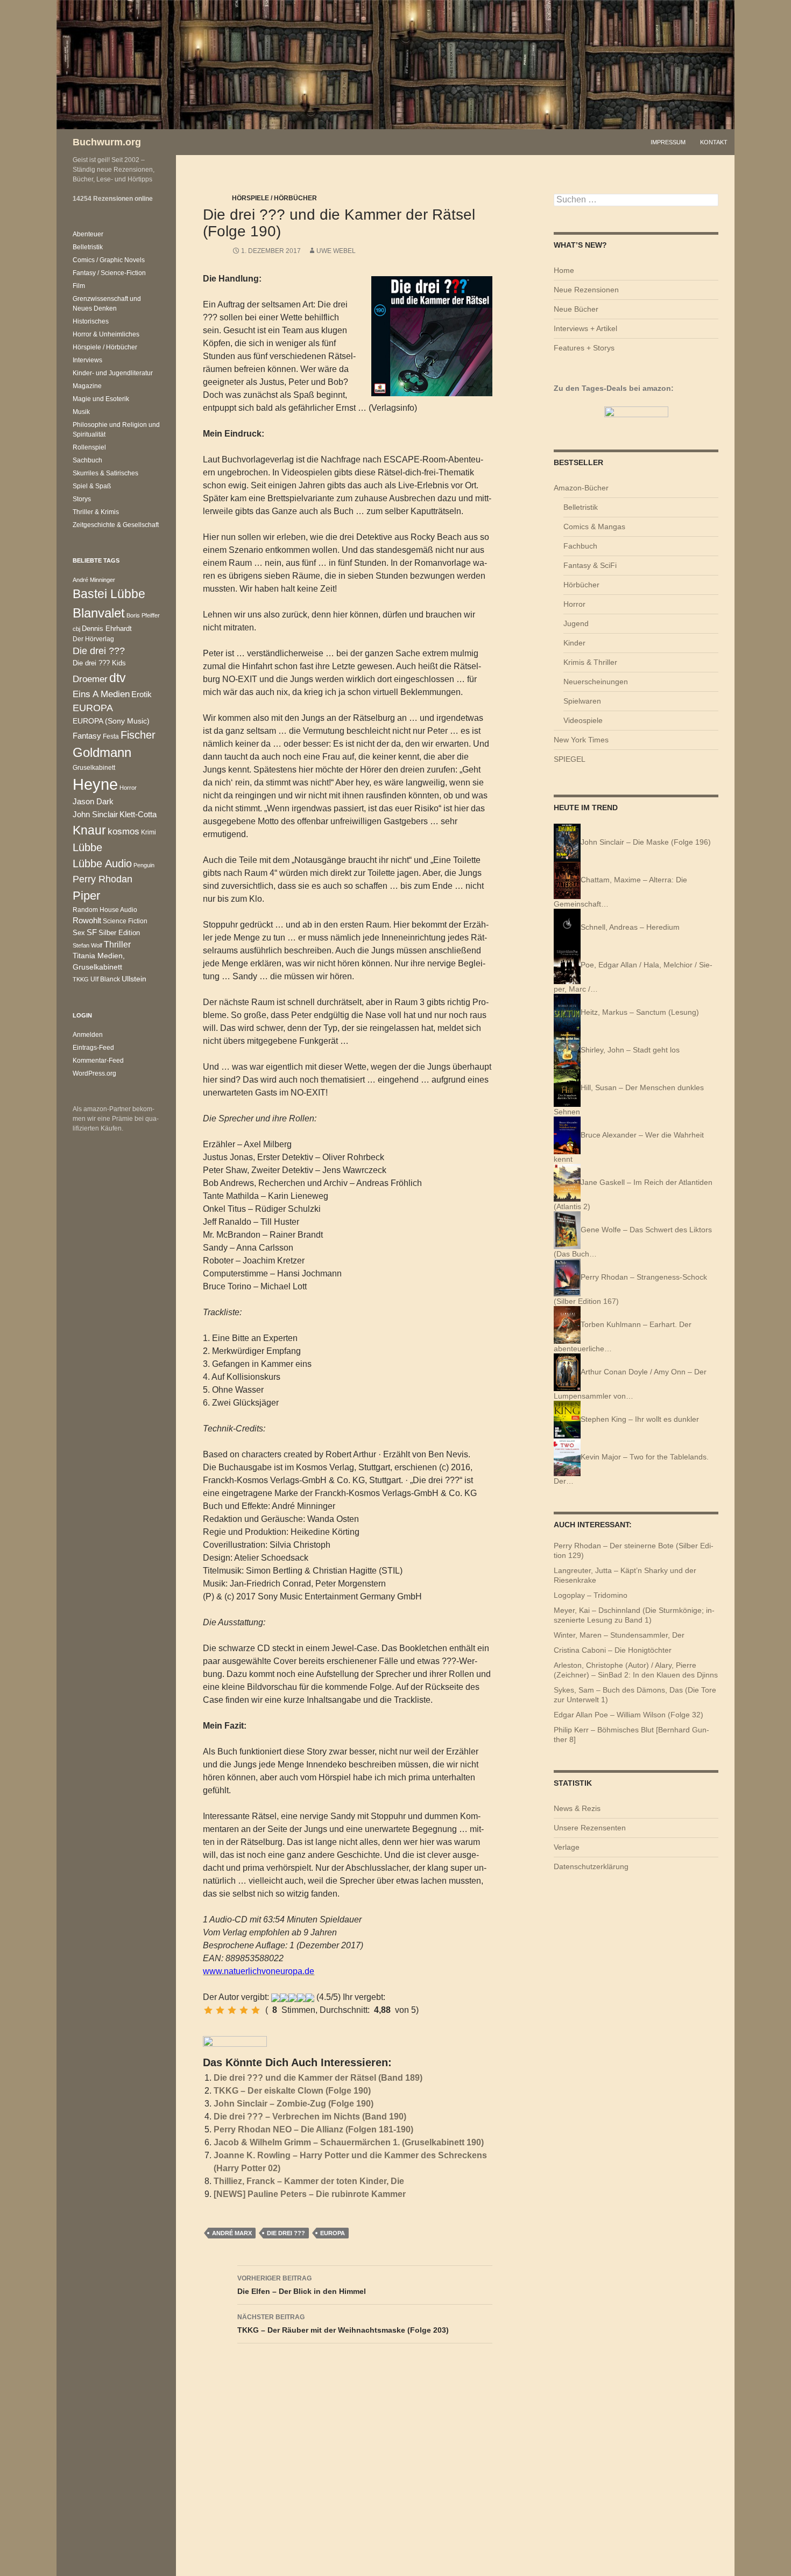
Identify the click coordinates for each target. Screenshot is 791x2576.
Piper (86, 896)
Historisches (91, 321)
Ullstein (134, 979)
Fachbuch (580, 546)
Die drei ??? (286, 2233)
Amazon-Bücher (581, 488)
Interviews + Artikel (585, 328)
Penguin (144, 865)
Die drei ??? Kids (99, 663)
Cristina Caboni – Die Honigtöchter (613, 1650)
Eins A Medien (101, 694)
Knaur (89, 830)
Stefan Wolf (87, 945)
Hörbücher (581, 585)
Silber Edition (119, 933)
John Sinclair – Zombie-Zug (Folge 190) (294, 2104)
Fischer (138, 735)
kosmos (123, 831)
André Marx (232, 2233)
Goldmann (102, 752)
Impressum (668, 142)
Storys (82, 499)
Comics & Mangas (594, 527)
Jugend (576, 623)
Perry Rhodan (103, 879)
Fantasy (87, 736)
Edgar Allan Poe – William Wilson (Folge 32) (628, 1715)
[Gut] (244, 2010)
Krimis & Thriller (590, 662)
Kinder (574, 643)
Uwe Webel (336, 251)
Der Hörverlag (93, 639)
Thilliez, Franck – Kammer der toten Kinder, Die (309, 2181)
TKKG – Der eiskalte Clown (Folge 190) (292, 2091)
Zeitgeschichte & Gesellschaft (116, 525)
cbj (76, 629)
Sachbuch (87, 460)
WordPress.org (94, 1073)
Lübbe (87, 847)
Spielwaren (582, 701)
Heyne (95, 784)
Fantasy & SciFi (590, 565)
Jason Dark (93, 802)
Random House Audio (105, 910)
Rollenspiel (89, 447)
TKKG (81, 979)
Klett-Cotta (138, 814)
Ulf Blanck (105, 979)
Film (79, 286)
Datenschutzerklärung (591, 1866)
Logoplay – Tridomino (591, 1595)
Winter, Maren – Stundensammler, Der (619, 1635)
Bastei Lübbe (109, 594)
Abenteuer (88, 234)
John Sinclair (95, 815)
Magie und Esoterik (101, 399)
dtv (118, 678)
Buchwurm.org (107, 142)
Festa (111, 736)
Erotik (142, 694)
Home (564, 270)
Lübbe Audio (102, 864)
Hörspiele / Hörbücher (274, 198)
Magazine (87, 386)
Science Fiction (125, 921)
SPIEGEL (570, 759)
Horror (574, 604)
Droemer (90, 679)
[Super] (256, 2010)
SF (92, 932)
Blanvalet (99, 613)
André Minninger (94, 580)
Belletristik (581, 507)
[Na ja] (220, 2010)
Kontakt (714, 142)
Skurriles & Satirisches (105, 473)
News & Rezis (577, 1808)
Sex (79, 933)
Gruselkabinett (94, 767)
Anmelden (88, 1035)
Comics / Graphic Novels (109, 260)
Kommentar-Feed (98, 1061)
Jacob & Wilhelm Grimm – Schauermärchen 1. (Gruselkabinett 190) (349, 2142)
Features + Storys (584, 348)
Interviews (87, 360)
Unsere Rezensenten (590, 1828)
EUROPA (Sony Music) (111, 721)
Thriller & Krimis (96, 512)
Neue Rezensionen (586, 290)
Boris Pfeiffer (143, 615)
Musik (81, 412)
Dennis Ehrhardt (107, 629)
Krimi (149, 832)
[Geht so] (232, 2010)
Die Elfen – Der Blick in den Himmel (302, 2285)
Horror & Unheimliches (106, 334)
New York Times (581, 740)
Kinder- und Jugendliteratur (113, 373)
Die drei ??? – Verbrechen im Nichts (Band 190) (310, 2117)
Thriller (117, 945)
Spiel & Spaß (92, 486)
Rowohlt (87, 920)
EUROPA (333, 2233)
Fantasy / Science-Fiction (109, 273)
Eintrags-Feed (93, 1048)
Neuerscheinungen (596, 682)
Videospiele (583, 720)
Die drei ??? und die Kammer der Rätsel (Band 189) (318, 2078)
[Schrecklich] (208, 2010)
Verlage (567, 1847)
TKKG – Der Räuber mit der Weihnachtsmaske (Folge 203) (343, 2324)
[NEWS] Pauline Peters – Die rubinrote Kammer (310, 2194)
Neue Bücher (576, 309)
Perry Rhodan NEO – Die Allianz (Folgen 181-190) (313, 2129)
